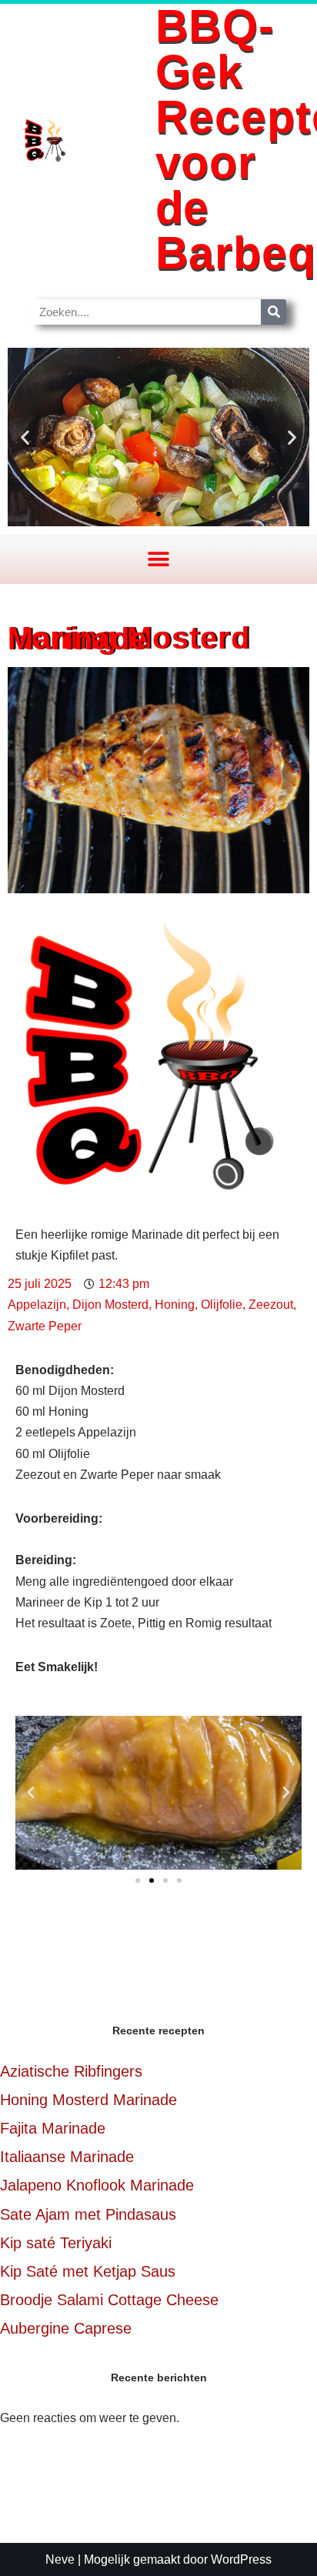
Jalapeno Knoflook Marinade (97, 2185)
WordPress (241, 2559)
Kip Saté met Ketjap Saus (88, 2271)
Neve (60, 2559)
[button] (25, 437)
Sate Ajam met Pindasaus (88, 2214)
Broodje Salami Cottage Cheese (109, 2300)
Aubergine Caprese (66, 2328)
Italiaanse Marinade (67, 2157)
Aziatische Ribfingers (71, 2071)
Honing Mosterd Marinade (88, 2100)
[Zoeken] (274, 312)
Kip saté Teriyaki (56, 2243)
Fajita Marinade (53, 2128)
